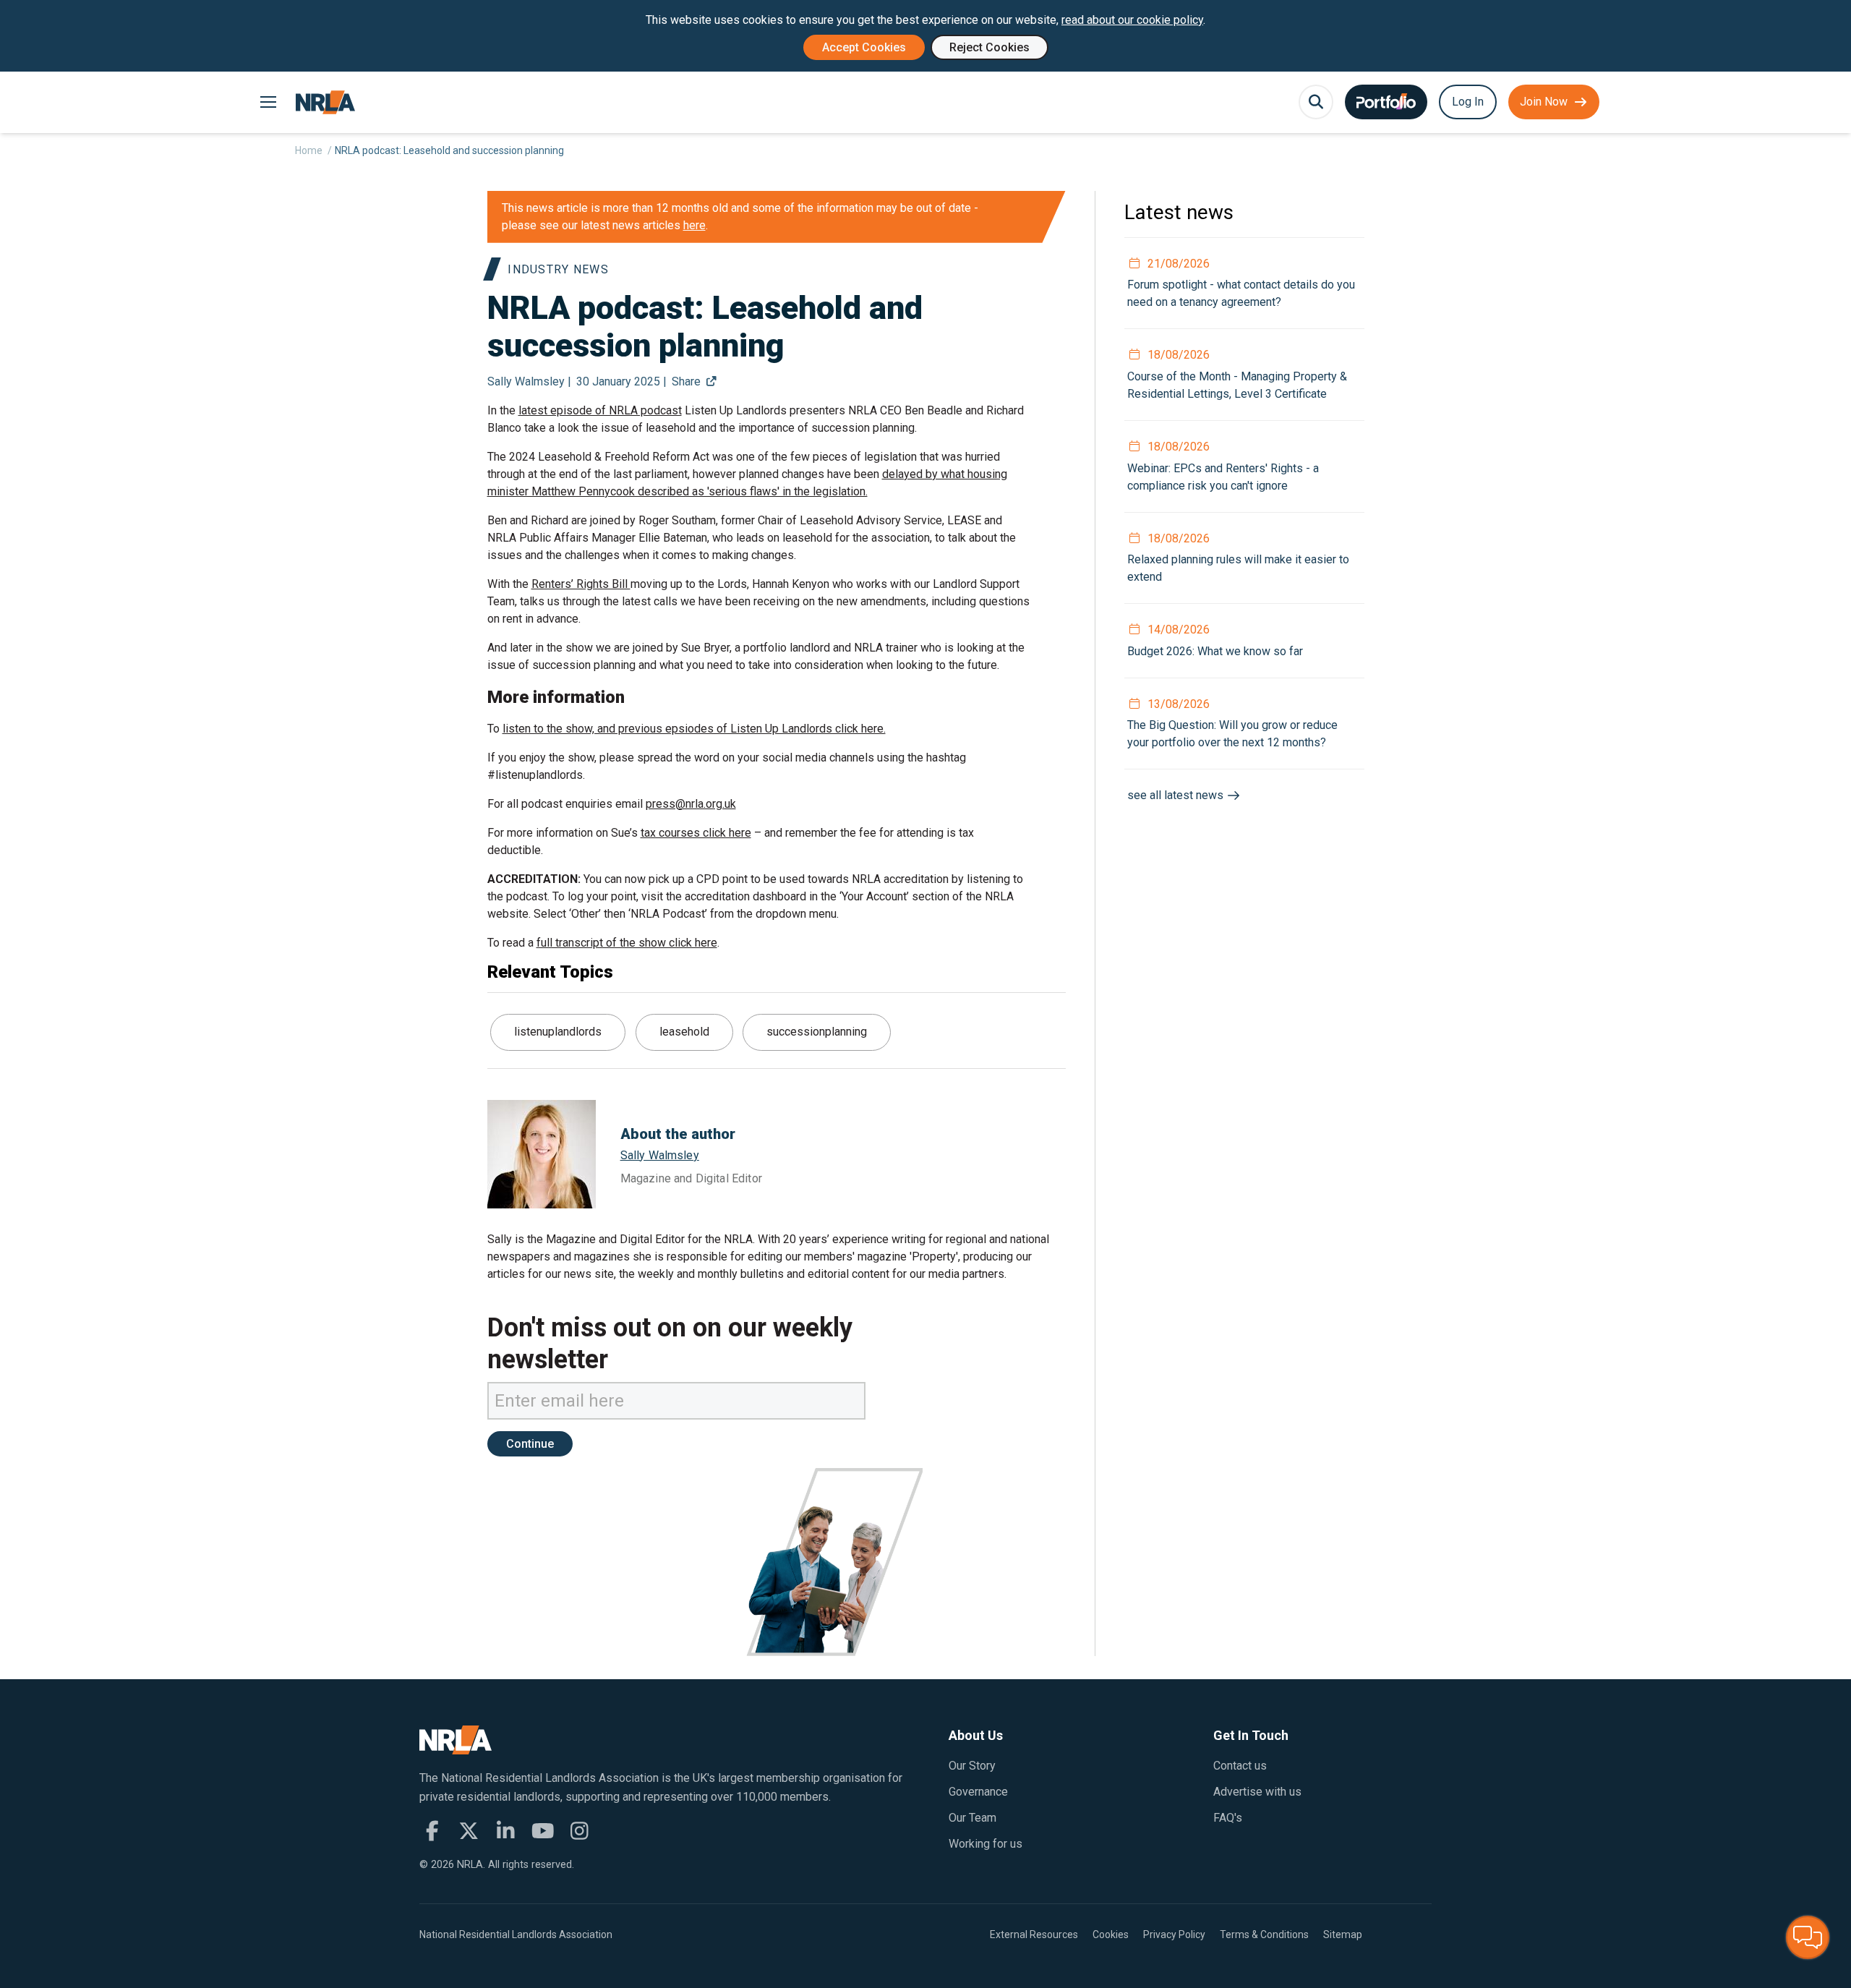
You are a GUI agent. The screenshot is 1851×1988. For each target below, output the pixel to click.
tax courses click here (696, 833)
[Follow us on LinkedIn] (506, 1831)
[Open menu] (268, 102)
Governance (978, 1792)
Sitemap (1343, 1934)
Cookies (1111, 1934)
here (694, 225)
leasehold (684, 1032)
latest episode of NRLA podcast (600, 410)
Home (309, 150)
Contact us (1240, 1766)
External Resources (1034, 1934)
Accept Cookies (864, 47)
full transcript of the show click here (627, 943)
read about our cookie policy (1132, 20)
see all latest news (1177, 795)
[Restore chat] (1808, 1937)
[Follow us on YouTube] (543, 1831)
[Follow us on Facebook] (432, 1831)
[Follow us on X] (469, 1831)
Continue (530, 1444)
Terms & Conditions (1264, 1934)
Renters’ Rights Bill (581, 584)
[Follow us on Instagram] (580, 1831)
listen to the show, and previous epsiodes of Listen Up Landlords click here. (694, 729)
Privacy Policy (1174, 1934)
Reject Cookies (989, 47)
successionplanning (817, 1032)
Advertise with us (1257, 1792)
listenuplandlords (558, 1032)
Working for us (986, 1844)
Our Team (972, 1818)
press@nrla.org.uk (691, 804)
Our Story (972, 1766)
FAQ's (1228, 1818)
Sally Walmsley (660, 1155)
